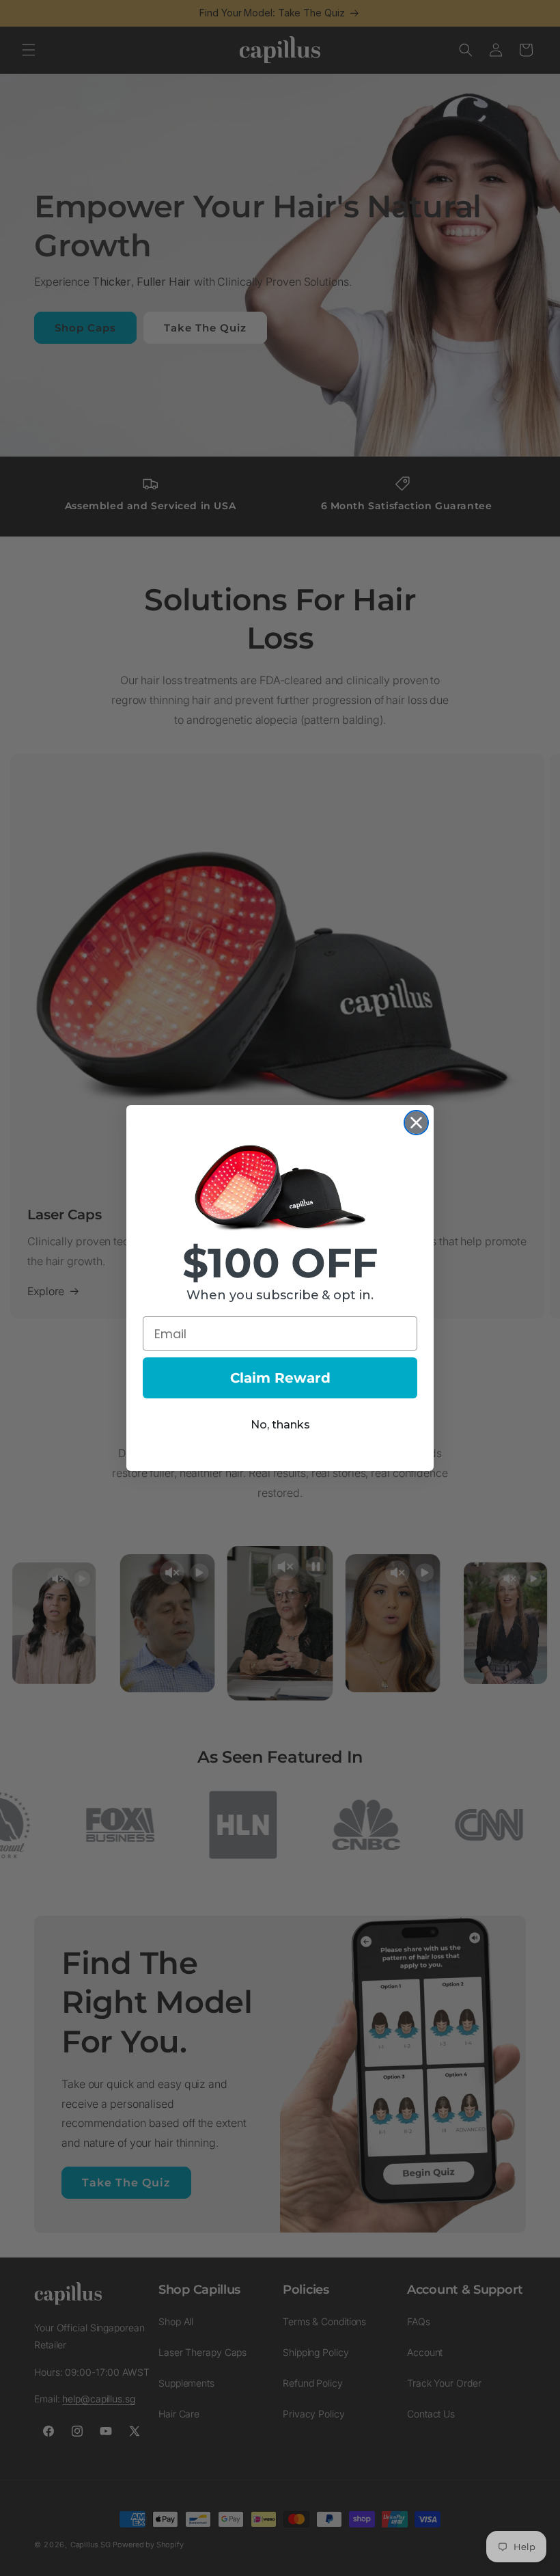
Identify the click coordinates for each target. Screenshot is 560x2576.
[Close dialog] (416, 1123)
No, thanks (280, 1425)
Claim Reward (280, 1378)
